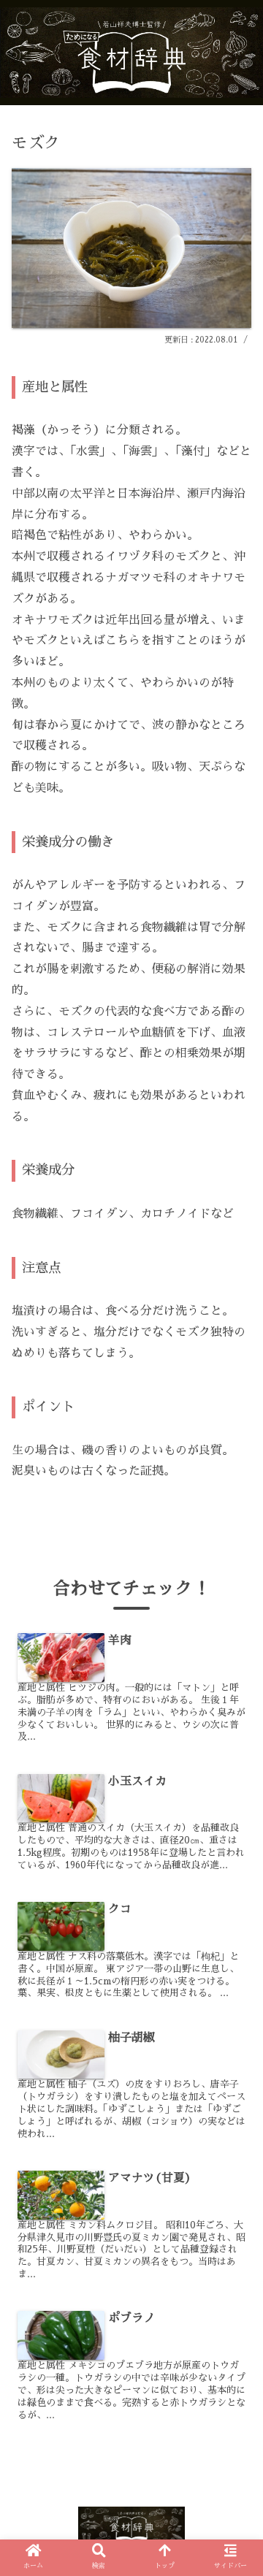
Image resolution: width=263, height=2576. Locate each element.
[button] (235, 1719)
